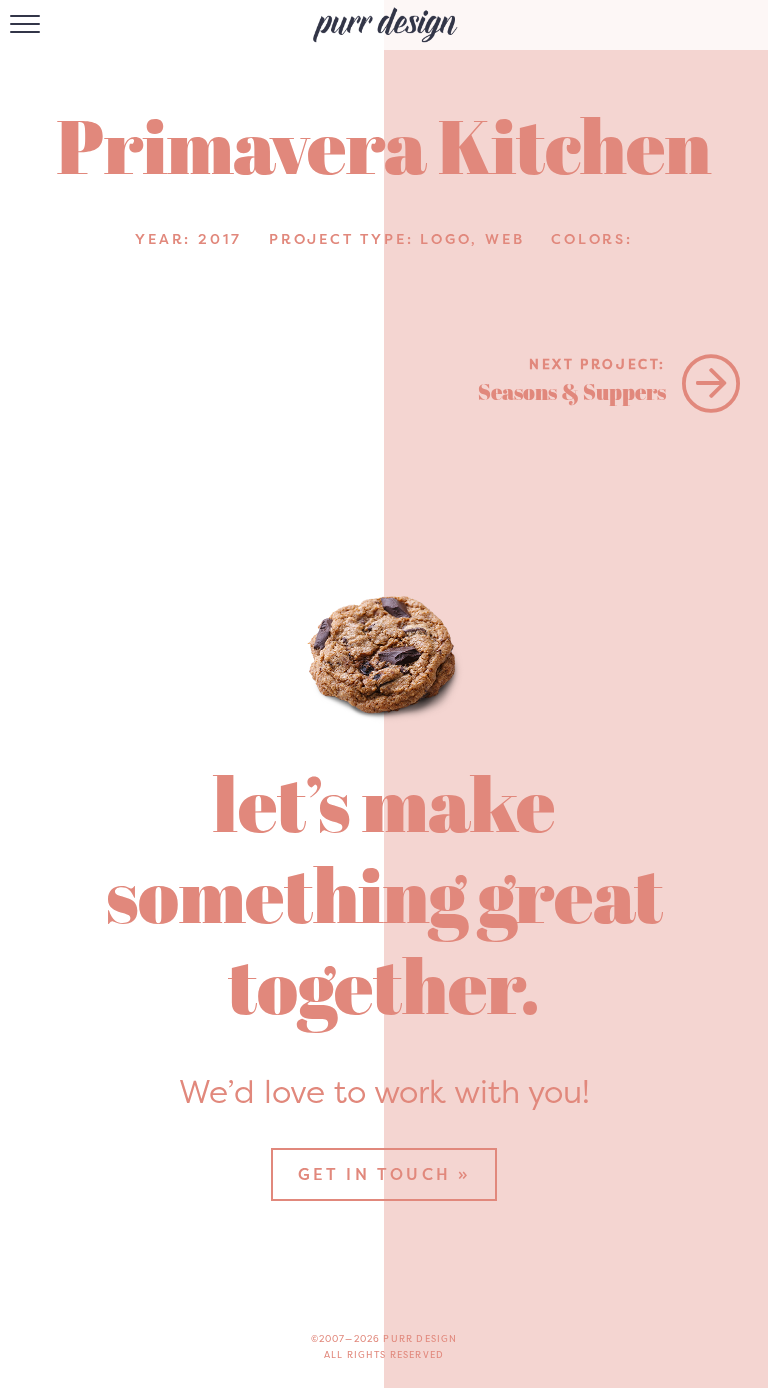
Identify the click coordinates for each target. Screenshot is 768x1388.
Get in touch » (384, 1174)
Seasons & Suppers (572, 381)
